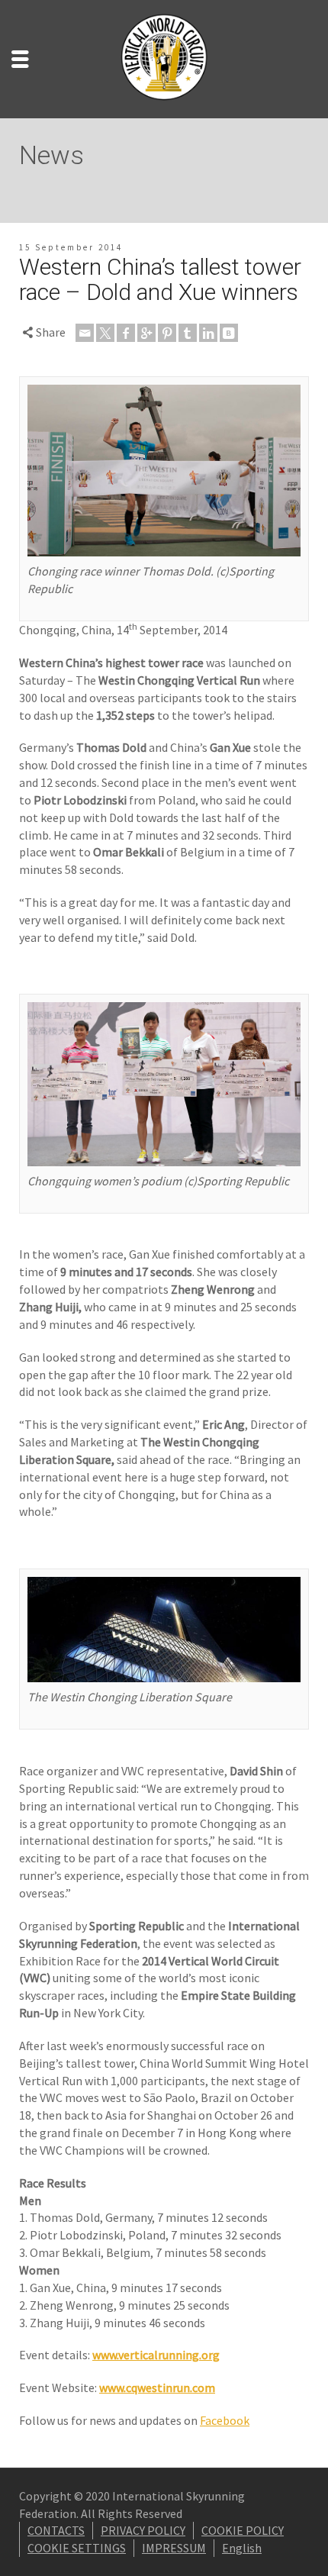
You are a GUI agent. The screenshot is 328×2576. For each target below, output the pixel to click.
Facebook (225, 2420)
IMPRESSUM (174, 2548)
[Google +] (146, 333)
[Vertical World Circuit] (164, 57)
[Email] (85, 333)
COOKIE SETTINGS (77, 2548)
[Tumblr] (188, 333)
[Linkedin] (208, 333)
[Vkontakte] (229, 333)
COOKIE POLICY (243, 2530)
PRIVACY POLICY (143, 2530)
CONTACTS (56, 2530)
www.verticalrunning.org (156, 2355)
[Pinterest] (167, 333)
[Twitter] (105, 333)
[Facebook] (126, 333)
